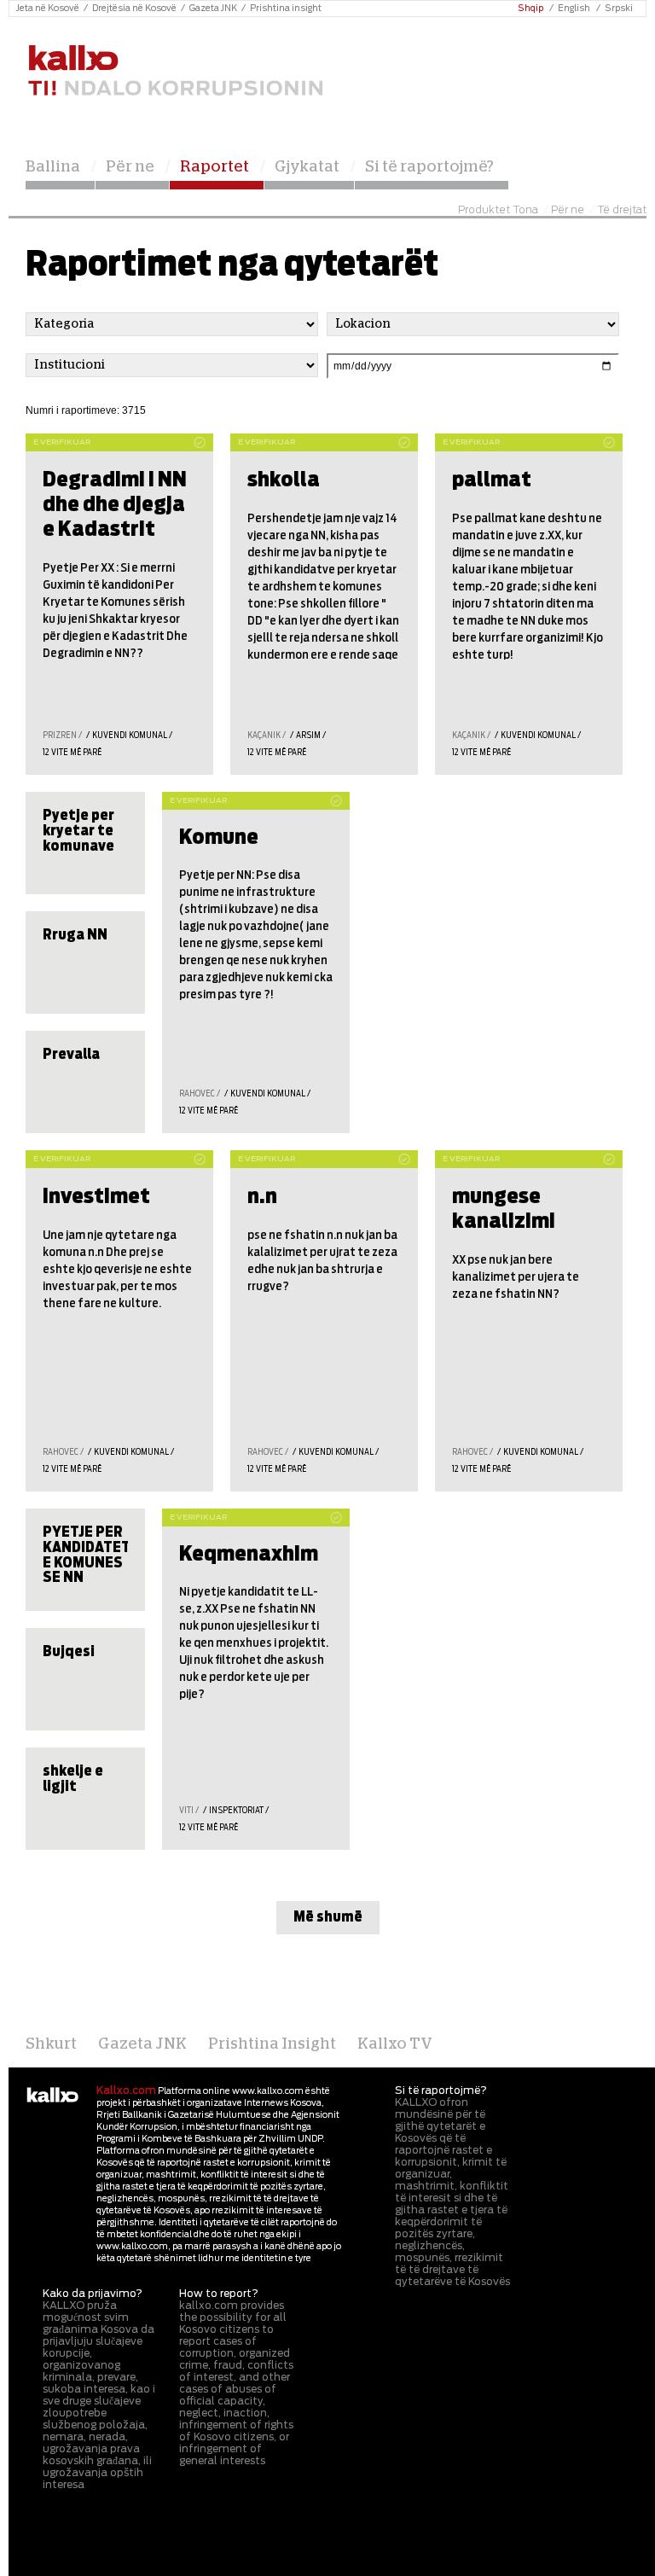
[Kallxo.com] (175, 71)
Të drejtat (622, 210)
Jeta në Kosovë (48, 9)
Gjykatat (307, 167)
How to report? (219, 2294)
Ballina (53, 167)
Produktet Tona (498, 210)
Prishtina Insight (272, 2044)
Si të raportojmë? (429, 167)
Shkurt (51, 2044)
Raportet (214, 167)
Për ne (130, 167)
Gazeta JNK (213, 9)
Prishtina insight (286, 9)
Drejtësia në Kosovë (134, 9)
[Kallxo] (52, 2096)
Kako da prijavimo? (93, 2294)
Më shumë (328, 1917)
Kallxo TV (395, 2044)
